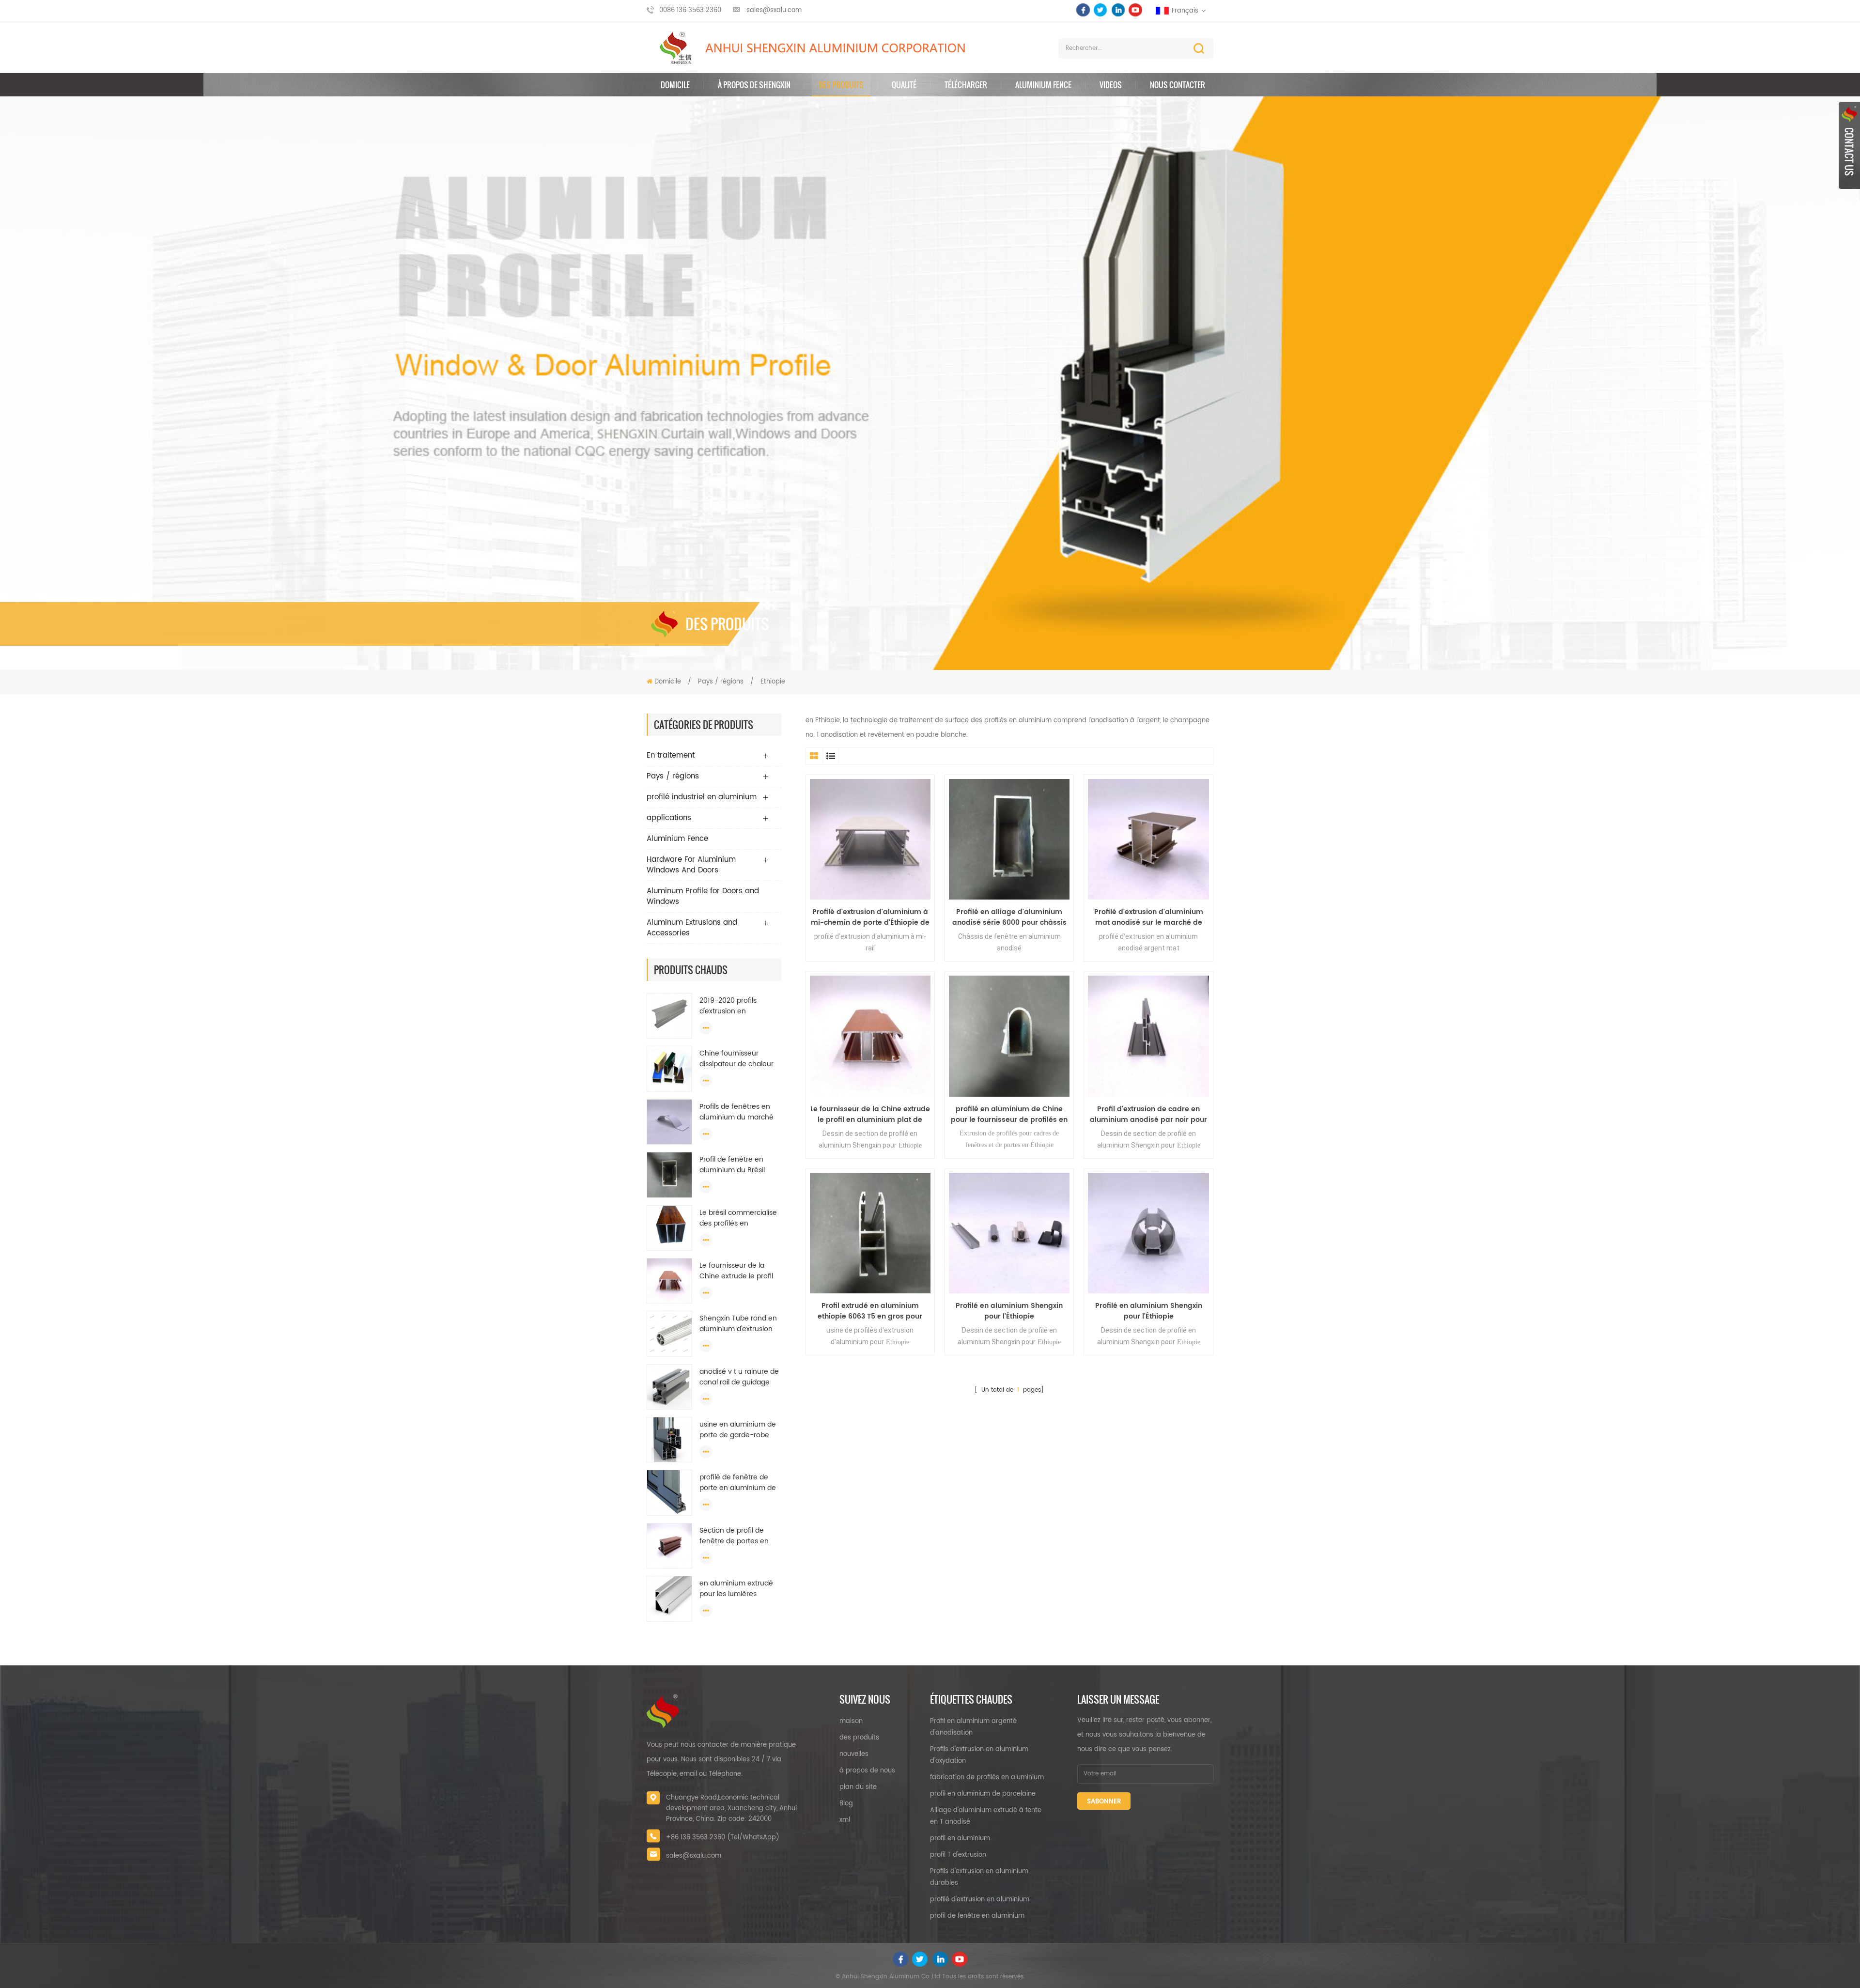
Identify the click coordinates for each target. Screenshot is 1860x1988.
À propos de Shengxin (754, 85)
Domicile (675, 85)
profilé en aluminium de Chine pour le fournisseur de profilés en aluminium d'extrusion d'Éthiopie (1009, 1115)
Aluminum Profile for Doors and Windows (703, 896)
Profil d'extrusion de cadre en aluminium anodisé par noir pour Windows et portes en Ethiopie (1148, 1115)
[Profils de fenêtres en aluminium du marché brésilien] (669, 1122)
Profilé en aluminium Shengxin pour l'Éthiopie (1009, 1311)
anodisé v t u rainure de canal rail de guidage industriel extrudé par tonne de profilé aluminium (739, 1377)
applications (669, 818)
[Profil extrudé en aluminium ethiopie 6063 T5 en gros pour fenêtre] (870, 1233)
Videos (1111, 85)
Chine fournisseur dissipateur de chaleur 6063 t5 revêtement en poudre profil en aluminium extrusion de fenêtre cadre (739, 1059)
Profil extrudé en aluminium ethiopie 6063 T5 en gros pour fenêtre (870, 1311)
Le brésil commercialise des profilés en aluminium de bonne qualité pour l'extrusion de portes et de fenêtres (740, 1218)
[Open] (1849, 145)
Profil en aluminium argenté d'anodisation (973, 1727)
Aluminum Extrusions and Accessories (692, 928)
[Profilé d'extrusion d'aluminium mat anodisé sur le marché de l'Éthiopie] (1148, 839)
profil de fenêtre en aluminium (977, 1916)
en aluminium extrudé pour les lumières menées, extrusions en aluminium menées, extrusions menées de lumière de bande (737, 1589)
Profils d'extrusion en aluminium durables (979, 1877)
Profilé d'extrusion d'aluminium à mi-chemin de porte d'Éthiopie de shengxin (870, 917)
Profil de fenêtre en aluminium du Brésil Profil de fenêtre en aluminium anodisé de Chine (737, 1165)
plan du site (858, 1787)
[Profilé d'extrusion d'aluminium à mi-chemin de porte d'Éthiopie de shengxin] (870, 839)
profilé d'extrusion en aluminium (980, 1900)
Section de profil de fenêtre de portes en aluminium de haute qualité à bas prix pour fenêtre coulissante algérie (736, 1536)
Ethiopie (773, 682)
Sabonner (1104, 1802)
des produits (859, 1738)
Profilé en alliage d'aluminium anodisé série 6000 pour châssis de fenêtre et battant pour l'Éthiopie (1009, 917)
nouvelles (854, 1754)
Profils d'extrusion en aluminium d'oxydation (979, 1755)
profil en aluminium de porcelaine (983, 1794)
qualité (904, 85)
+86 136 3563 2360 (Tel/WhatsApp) (723, 1838)
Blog (846, 1804)
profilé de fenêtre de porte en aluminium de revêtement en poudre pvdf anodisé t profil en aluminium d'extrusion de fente (738, 1483)
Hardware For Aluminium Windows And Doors (691, 865)
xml (845, 1820)
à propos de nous (867, 1771)
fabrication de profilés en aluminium (987, 1778)
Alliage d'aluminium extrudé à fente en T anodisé (986, 1816)
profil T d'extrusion (958, 1855)
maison (851, 1721)
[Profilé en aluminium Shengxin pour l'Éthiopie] (1009, 1233)
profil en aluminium (960, 1839)
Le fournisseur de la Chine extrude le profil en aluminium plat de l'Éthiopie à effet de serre (736, 1271)
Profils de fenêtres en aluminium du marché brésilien (736, 1112)
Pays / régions (722, 682)
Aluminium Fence (1043, 85)
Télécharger (966, 85)
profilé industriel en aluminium (702, 797)
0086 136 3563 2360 (690, 10)
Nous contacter (1178, 85)
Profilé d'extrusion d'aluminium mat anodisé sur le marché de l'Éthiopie (1149, 917)
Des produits (841, 85)
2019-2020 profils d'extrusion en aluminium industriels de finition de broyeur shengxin (740, 1006)
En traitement (671, 755)
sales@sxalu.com (774, 10)
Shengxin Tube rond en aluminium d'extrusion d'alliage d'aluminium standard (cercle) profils (738, 1324)
